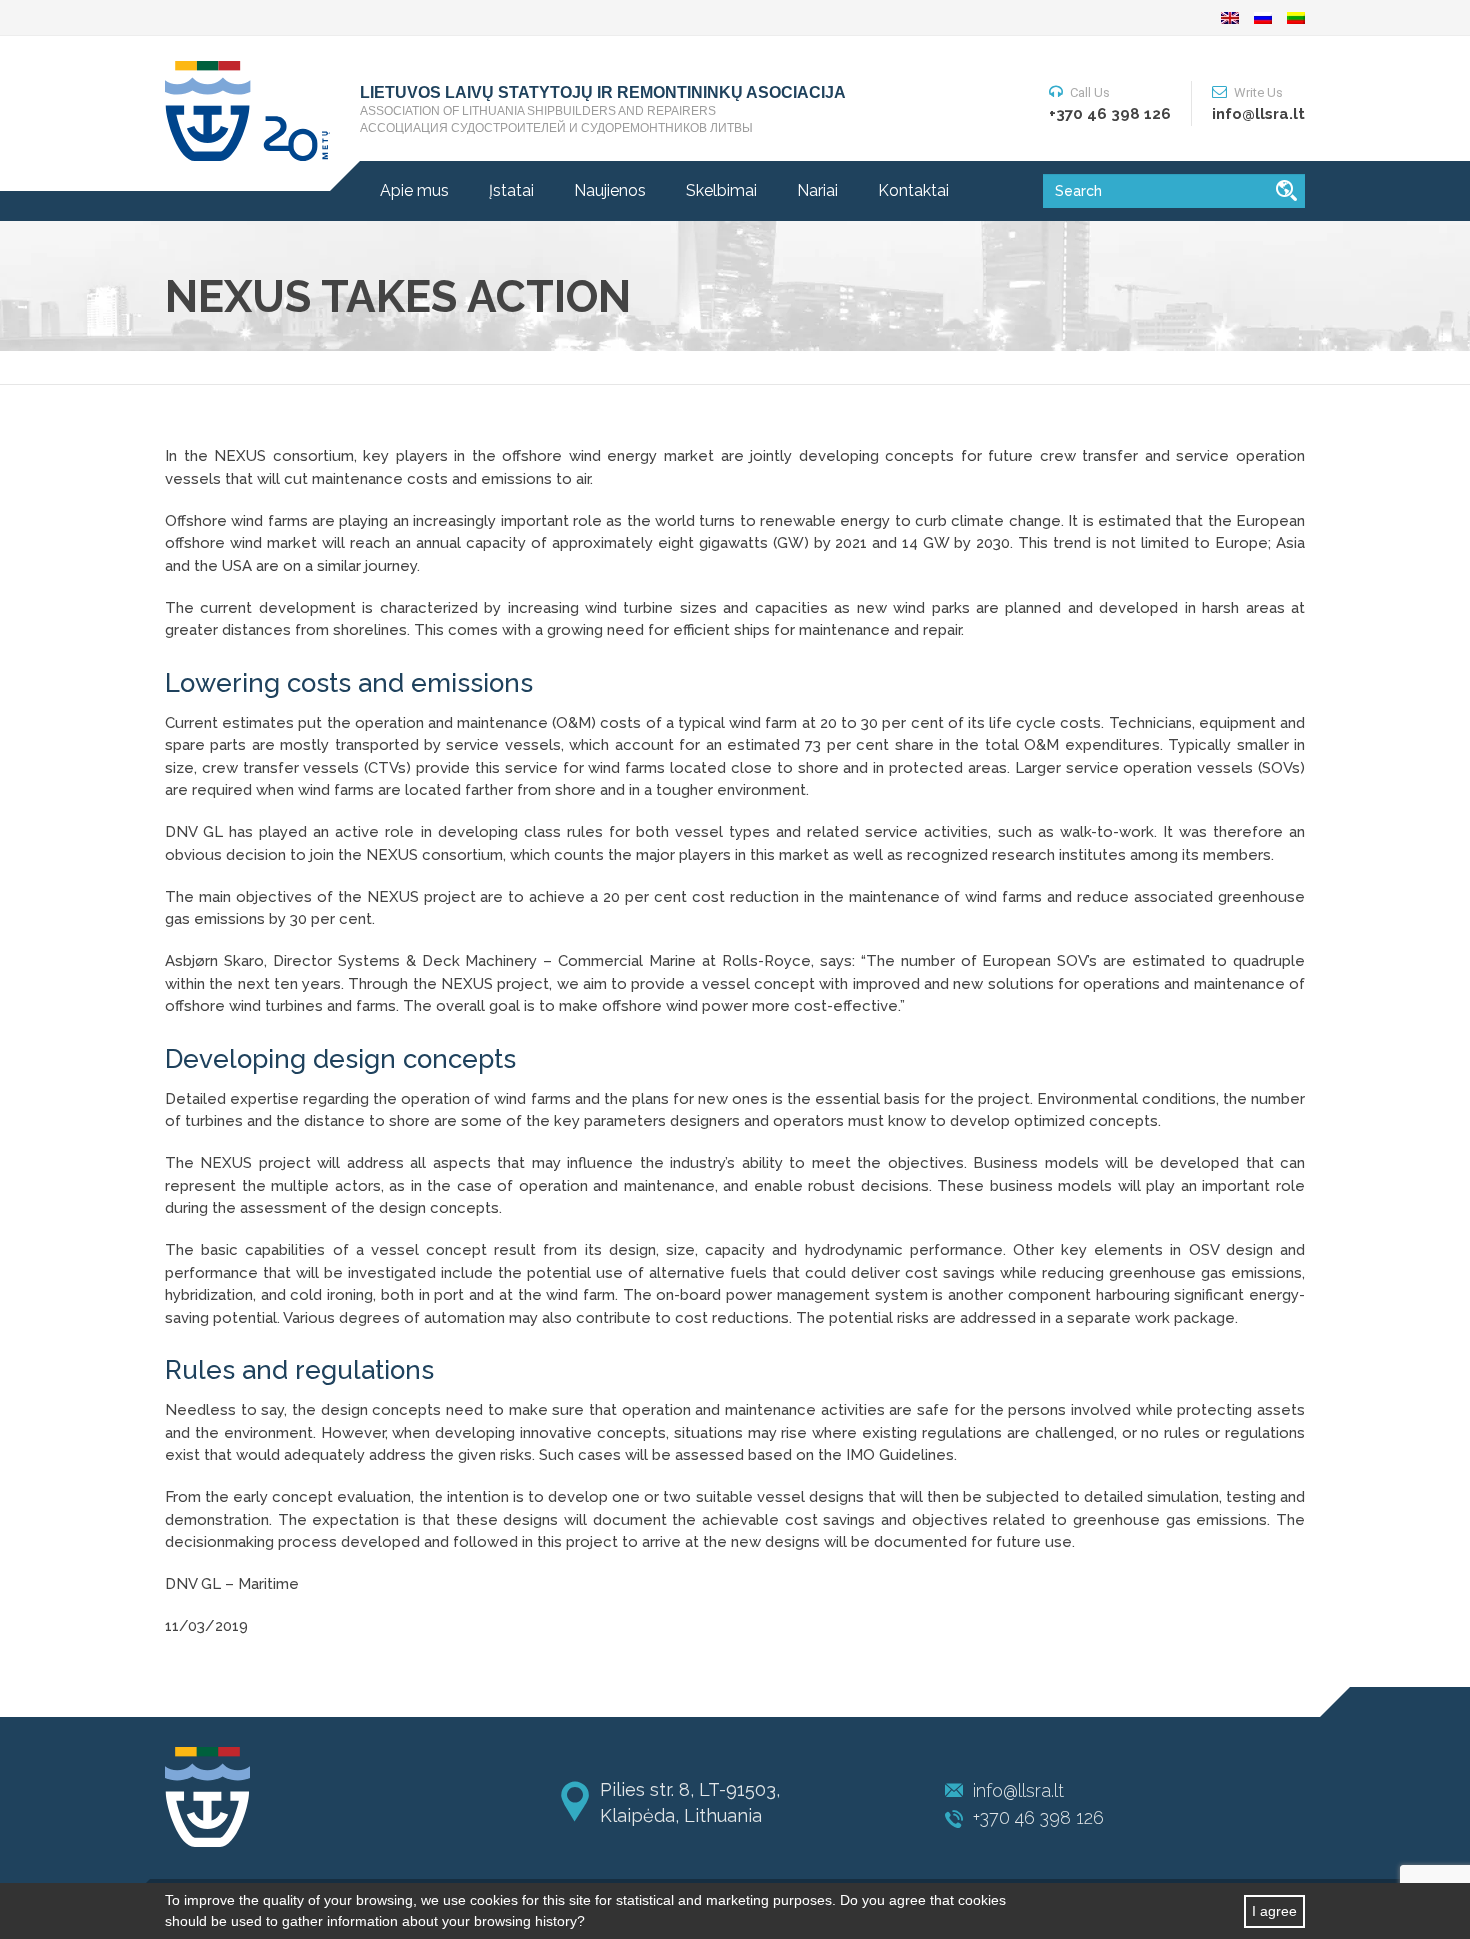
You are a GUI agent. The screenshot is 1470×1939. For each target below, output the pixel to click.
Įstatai (511, 190)
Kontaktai (913, 190)
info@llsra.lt (1018, 1790)
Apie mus (414, 190)
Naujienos (610, 190)
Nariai (817, 190)
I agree (1274, 1911)
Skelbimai (721, 190)
